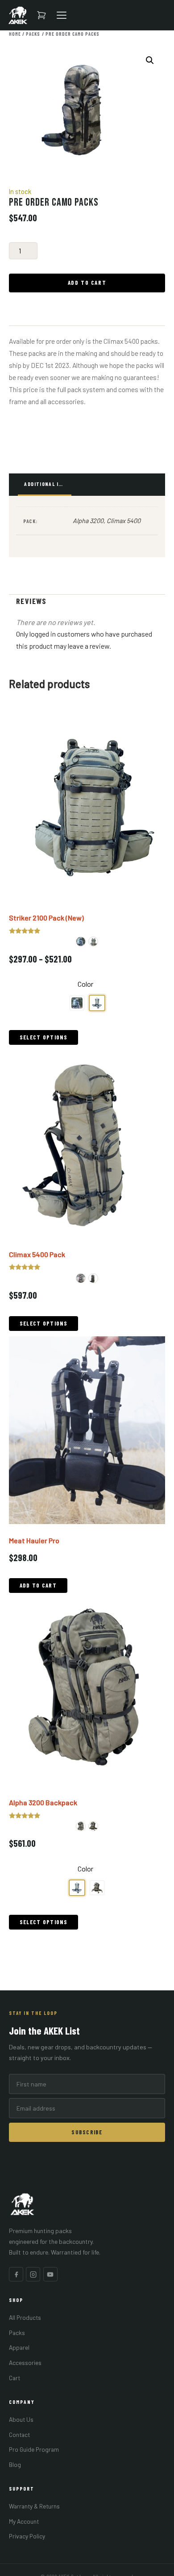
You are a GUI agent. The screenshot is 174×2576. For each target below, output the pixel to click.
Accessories (25, 2363)
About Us (21, 2419)
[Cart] (41, 15)
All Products (25, 2317)
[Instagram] (33, 2274)
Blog (15, 2464)
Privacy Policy (27, 2536)
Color (85, 984)
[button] (150, 60)
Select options (43, 1037)
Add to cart (87, 283)
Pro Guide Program (34, 2449)
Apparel (19, 2347)
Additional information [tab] (48, 484)
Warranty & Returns (34, 2506)
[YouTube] (50, 2274)
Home (15, 34)
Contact (19, 2435)
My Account (24, 2521)
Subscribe (87, 2132)
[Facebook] (16, 2274)
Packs (33, 34)
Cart (14, 2378)
